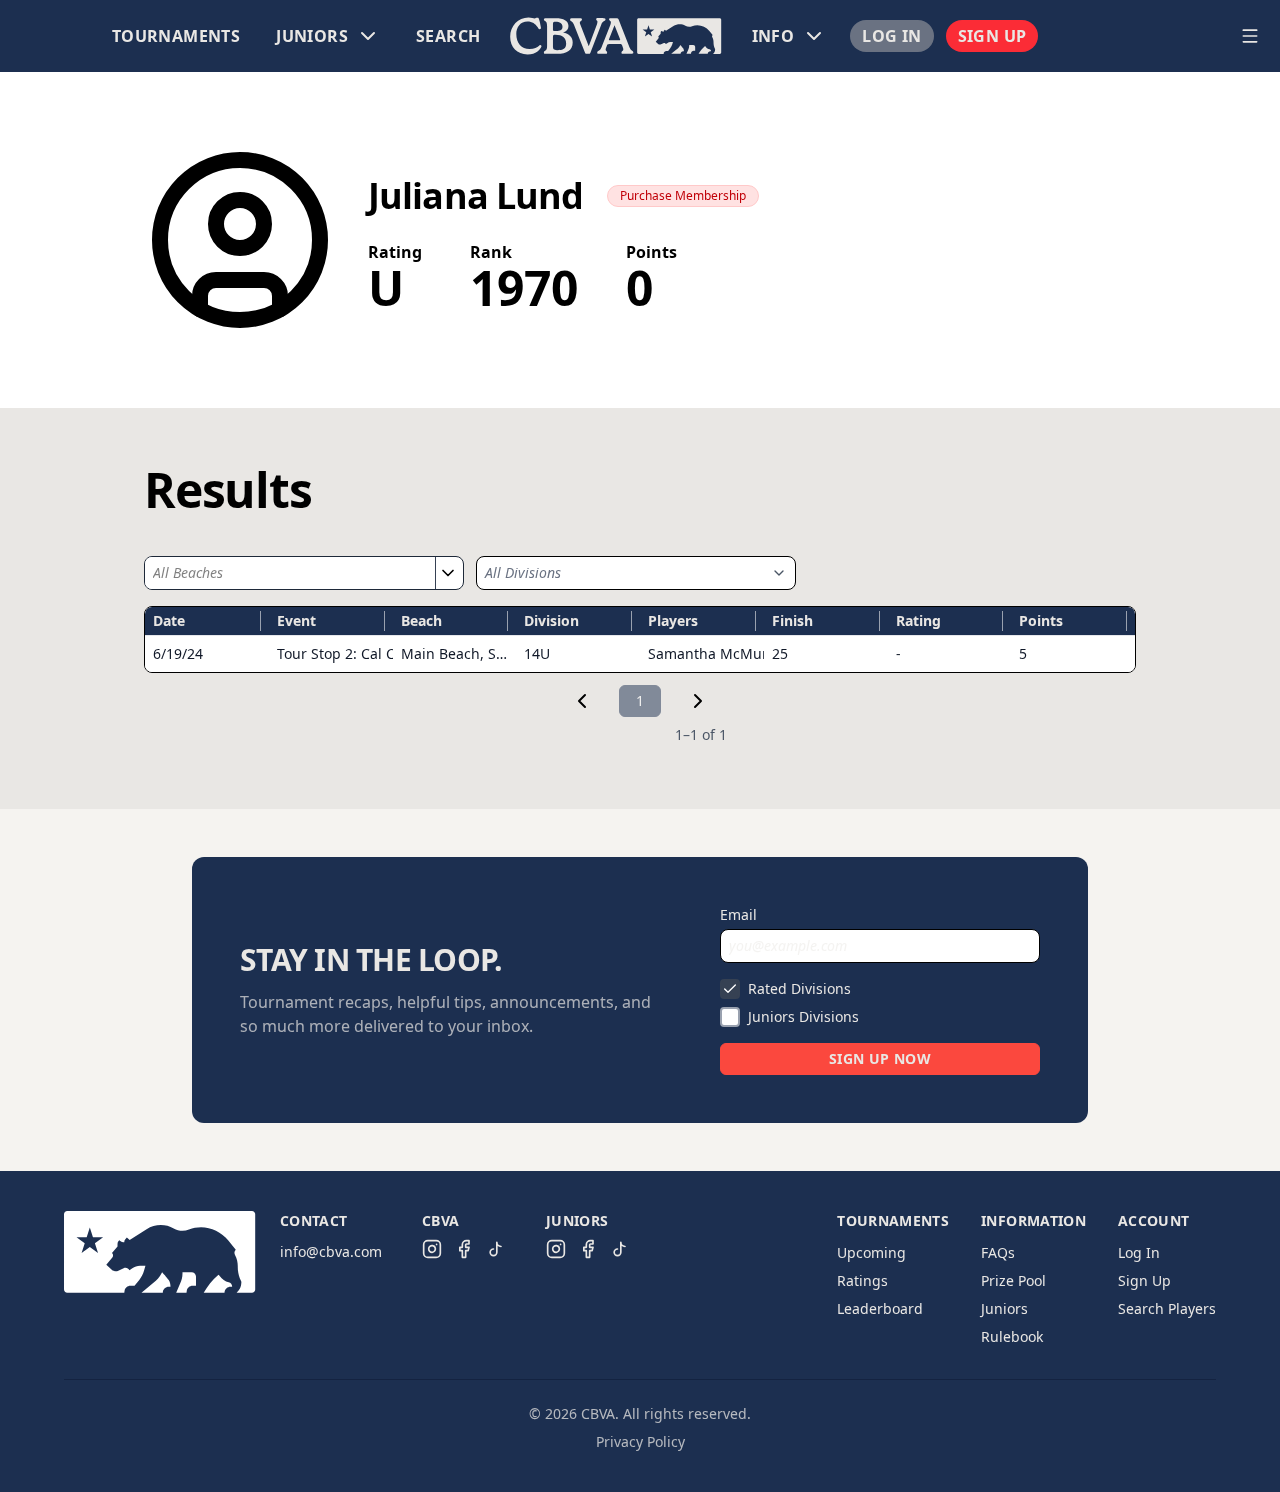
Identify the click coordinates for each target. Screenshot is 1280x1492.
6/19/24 (178, 653)
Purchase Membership (683, 195)
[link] (582, 701)
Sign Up (992, 36)
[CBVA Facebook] (464, 1249)
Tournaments (176, 36)
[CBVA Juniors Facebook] (588, 1249)
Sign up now (880, 1058)
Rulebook (1012, 1336)
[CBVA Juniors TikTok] (620, 1249)
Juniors (1004, 1308)
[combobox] (290, 573)
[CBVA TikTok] (496, 1249)
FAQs (998, 1252)
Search (448, 36)
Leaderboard (880, 1308)
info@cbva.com (331, 1251)
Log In (891, 36)
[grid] (640, 639)
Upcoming (871, 1252)
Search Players (1167, 1308)
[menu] (616, 36)
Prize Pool (1013, 1280)
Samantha (717, 653)
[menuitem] (176, 36)
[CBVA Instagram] (432, 1249)
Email (738, 914)
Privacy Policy (640, 1441)
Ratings (862, 1280)
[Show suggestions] (447, 573)
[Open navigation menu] (1250, 36)
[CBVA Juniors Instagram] (556, 1249)
